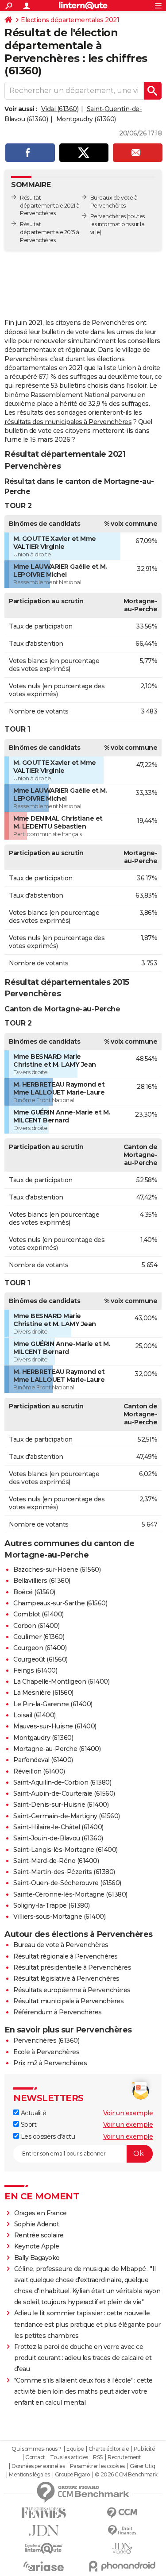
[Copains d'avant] (44, 2548)
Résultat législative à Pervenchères (66, 1978)
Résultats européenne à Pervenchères (72, 1990)
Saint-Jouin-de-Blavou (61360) (58, 1838)
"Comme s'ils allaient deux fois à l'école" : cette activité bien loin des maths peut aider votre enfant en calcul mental (83, 2391)
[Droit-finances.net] (123, 2531)
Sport (28, 2125)
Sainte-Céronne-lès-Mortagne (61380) (70, 1894)
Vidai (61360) (60, 109)
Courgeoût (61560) (41, 1659)
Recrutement (124, 2457)
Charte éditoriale (109, 2449)
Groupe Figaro (72, 2475)
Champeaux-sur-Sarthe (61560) (60, 1603)
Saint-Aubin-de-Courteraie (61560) (64, 1793)
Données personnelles (38, 2466)
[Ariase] (44, 2566)
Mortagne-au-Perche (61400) (57, 1749)
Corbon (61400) (36, 1626)
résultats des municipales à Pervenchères (68, 422)
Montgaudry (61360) (86, 119)
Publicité (144, 2449)
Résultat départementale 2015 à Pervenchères (50, 232)
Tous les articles (69, 2457)
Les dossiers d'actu (47, 2136)
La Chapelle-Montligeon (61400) (61, 1681)
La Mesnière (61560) (43, 1693)
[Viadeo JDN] (123, 2548)
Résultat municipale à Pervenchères (68, 2001)
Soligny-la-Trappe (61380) (52, 1905)
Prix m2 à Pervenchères (50, 2063)
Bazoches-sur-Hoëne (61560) (57, 1570)
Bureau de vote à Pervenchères (61, 1945)
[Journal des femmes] (44, 2513)
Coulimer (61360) (39, 1637)
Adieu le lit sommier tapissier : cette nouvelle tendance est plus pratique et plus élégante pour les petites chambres (87, 2324)
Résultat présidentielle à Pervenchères (72, 1967)
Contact (35, 2457)
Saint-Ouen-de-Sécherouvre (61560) (67, 1883)
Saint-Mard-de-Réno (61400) (56, 1861)
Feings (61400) (35, 1670)
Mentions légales (29, 2475)
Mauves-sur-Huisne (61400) (55, 1726)
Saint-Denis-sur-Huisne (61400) (61, 1805)
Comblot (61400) (39, 1614)
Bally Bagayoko (37, 2258)
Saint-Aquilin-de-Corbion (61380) (62, 1782)
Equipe (75, 2449)
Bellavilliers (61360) (42, 1581)
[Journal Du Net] (44, 2531)
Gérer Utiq (142, 2466)
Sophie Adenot (37, 2224)
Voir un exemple (128, 2113)
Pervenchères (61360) (46, 2040)
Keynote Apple (37, 2246)
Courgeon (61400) (40, 1648)
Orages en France (41, 2213)
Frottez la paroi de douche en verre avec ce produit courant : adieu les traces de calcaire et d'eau (83, 2358)
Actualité (33, 2113)
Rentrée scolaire (39, 2235)
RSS (98, 2457)
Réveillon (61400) (39, 1771)
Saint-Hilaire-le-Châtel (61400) (58, 1827)
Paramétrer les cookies (97, 2466)
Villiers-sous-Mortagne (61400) (59, 1917)
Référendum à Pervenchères (58, 2012)
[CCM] (123, 2513)
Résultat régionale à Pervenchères (66, 1956)
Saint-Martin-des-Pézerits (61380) (64, 1872)
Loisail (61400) (35, 1715)
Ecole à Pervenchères (46, 2052)
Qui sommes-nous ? (37, 2449)
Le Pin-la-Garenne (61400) (53, 1704)
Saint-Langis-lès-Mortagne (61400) (66, 1850)
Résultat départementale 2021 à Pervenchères (50, 206)
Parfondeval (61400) (43, 1760)
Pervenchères (108, 216)
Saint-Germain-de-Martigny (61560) (67, 1816)
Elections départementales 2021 (70, 20)
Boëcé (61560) (34, 1592)
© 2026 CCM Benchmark (126, 2475)
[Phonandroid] (123, 2566)
